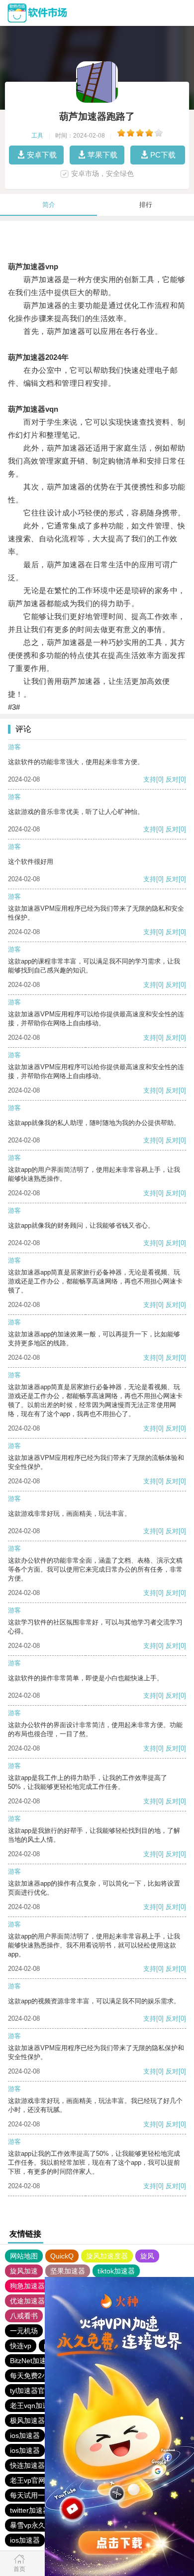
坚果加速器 (68, 2271)
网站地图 (24, 2256)
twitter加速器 (30, 2510)
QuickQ (62, 2256)
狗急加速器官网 (34, 2286)
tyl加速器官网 (31, 2391)
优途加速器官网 (34, 2301)
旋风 (147, 2256)
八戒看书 (24, 2316)
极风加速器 (27, 2420)
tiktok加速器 (116, 2271)
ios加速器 (25, 2435)
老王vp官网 (28, 2480)
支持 (150, 779)
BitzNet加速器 (32, 2361)
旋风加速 (24, 2271)
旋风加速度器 (107, 2256)
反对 (172, 779)
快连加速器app (33, 2465)
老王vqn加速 (30, 2406)
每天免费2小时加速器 (43, 2376)
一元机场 (24, 2331)
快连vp (21, 2346)
